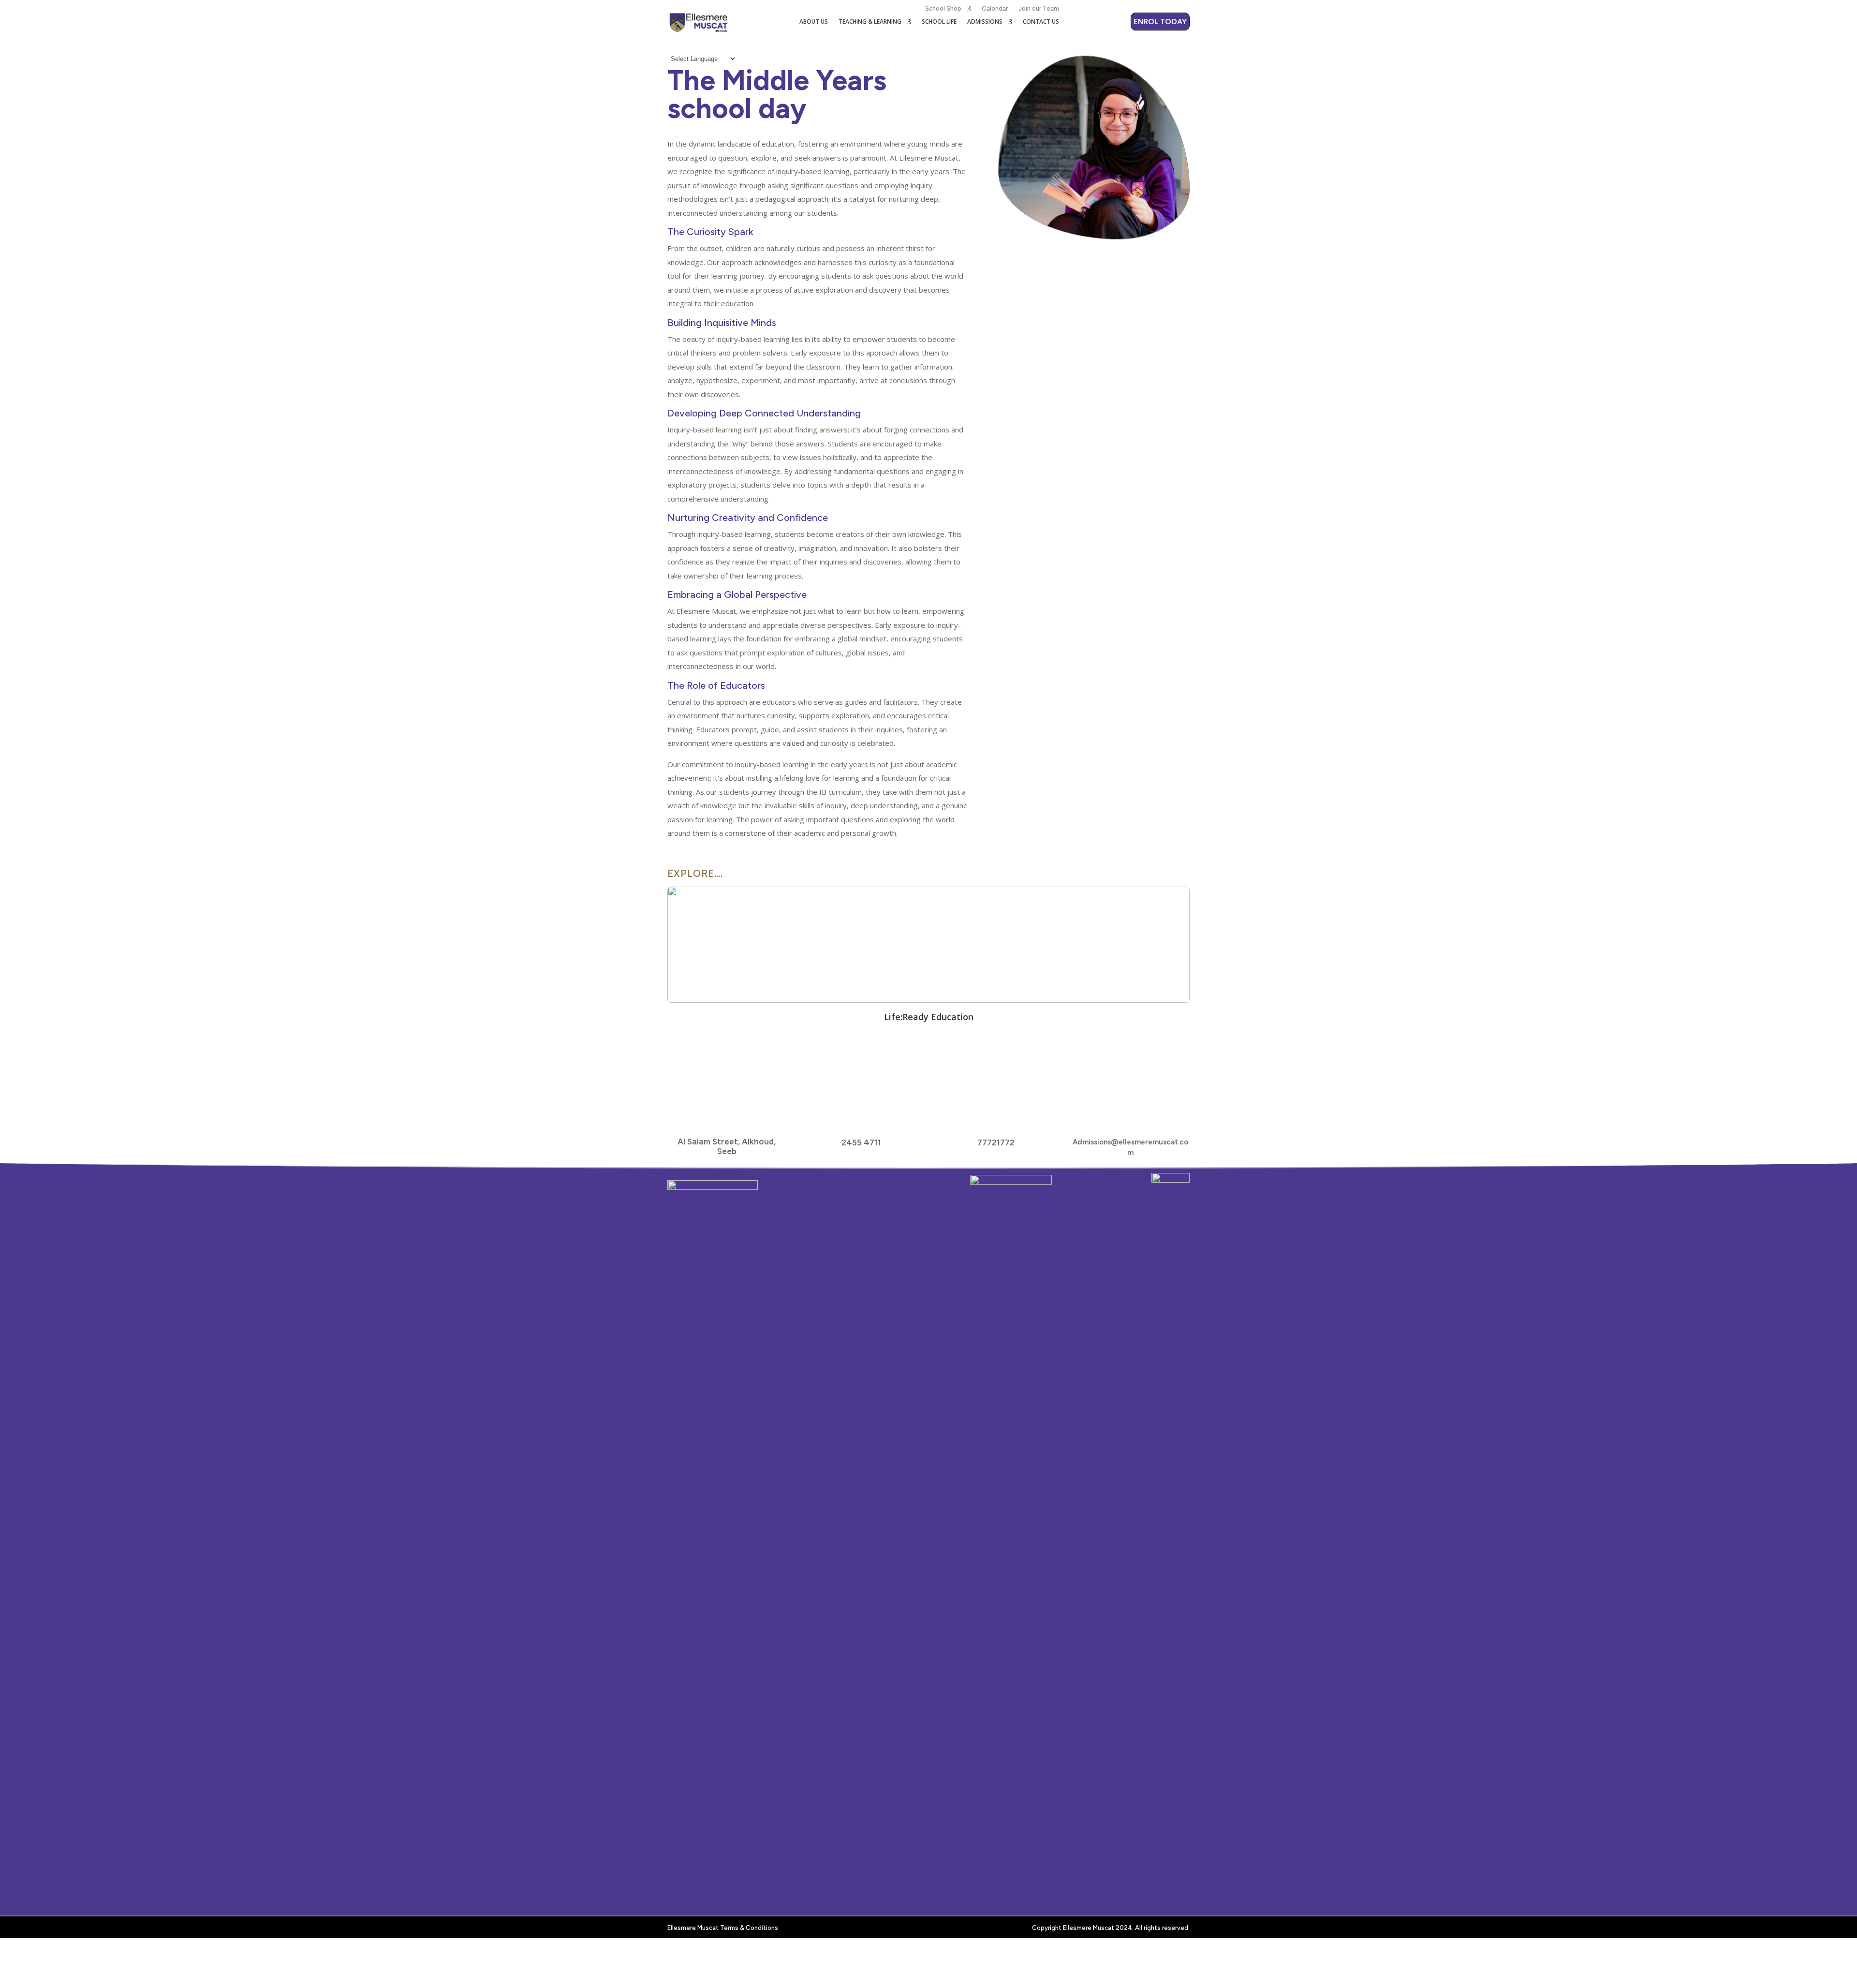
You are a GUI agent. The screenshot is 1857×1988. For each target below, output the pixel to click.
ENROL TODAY (1160, 22)
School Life (939, 22)
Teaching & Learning (870, 22)
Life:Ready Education (929, 1017)
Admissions (985, 22)
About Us (814, 22)
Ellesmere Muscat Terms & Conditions (723, 1928)
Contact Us (1041, 22)
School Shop (943, 8)
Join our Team (1039, 8)
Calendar (995, 8)
